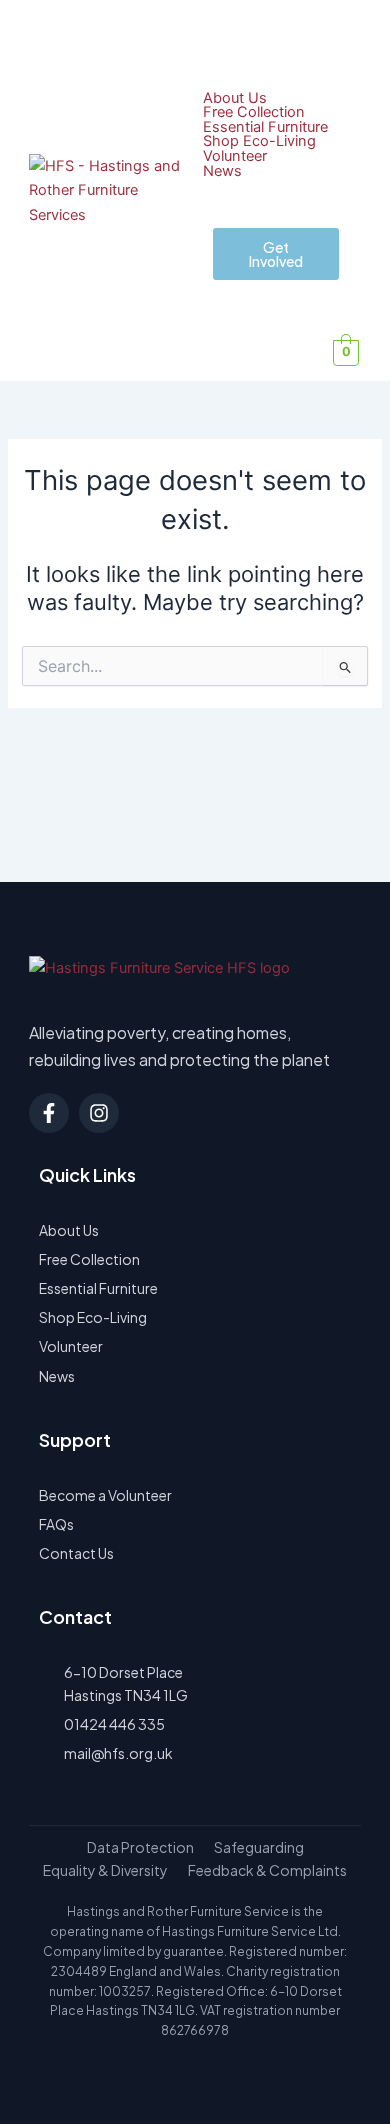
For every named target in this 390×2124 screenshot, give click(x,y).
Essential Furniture (265, 127)
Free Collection (254, 112)
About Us (235, 98)
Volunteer (235, 156)
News (222, 171)
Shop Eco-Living (259, 141)
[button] (352, 33)
